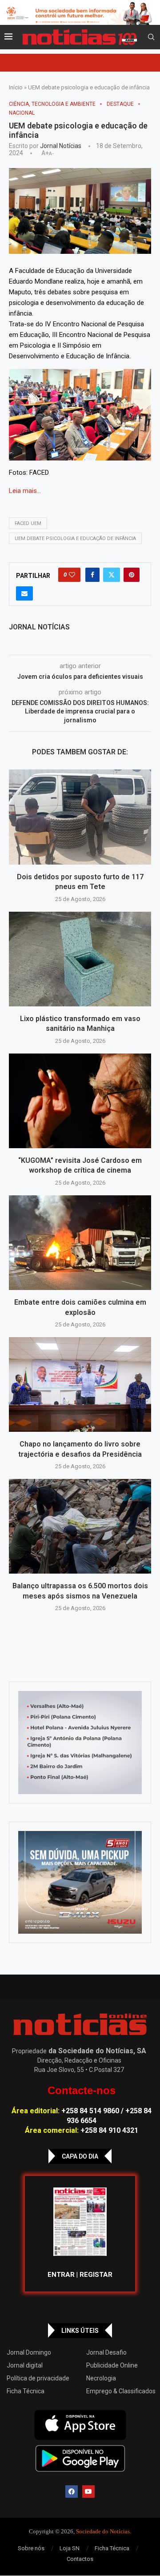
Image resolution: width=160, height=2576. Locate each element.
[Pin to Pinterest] (132, 575)
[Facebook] (72, 2492)
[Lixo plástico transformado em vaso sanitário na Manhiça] (80, 959)
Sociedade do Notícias (103, 2531)
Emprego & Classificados (121, 2391)
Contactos (80, 2559)
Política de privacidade (38, 2378)
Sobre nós (31, 2548)
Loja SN (70, 2548)
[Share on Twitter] (112, 575)
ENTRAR (61, 2275)
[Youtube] (88, 2492)
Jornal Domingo (29, 2352)
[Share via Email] (24, 593)
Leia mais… (25, 491)
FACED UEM (28, 523)
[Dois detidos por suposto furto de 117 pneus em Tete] (80, 817)
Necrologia (101, 2378)
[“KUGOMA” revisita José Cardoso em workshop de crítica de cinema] (80, 1101)
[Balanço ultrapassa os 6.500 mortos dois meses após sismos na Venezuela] (80, 1526)
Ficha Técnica (26, 2391)
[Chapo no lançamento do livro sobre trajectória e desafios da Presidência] (80, 1384)
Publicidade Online (112, 2365)
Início (16, 87)
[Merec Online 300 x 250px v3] (80, 1883)
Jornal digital (25, 2365)
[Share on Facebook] (92, 575)
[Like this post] (72, 575)
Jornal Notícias (61, 146)
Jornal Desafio (106, 2352)
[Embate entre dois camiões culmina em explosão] (80, 1243)
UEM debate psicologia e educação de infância (75, 539)
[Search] (151, 37)
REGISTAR (96, 2275)
